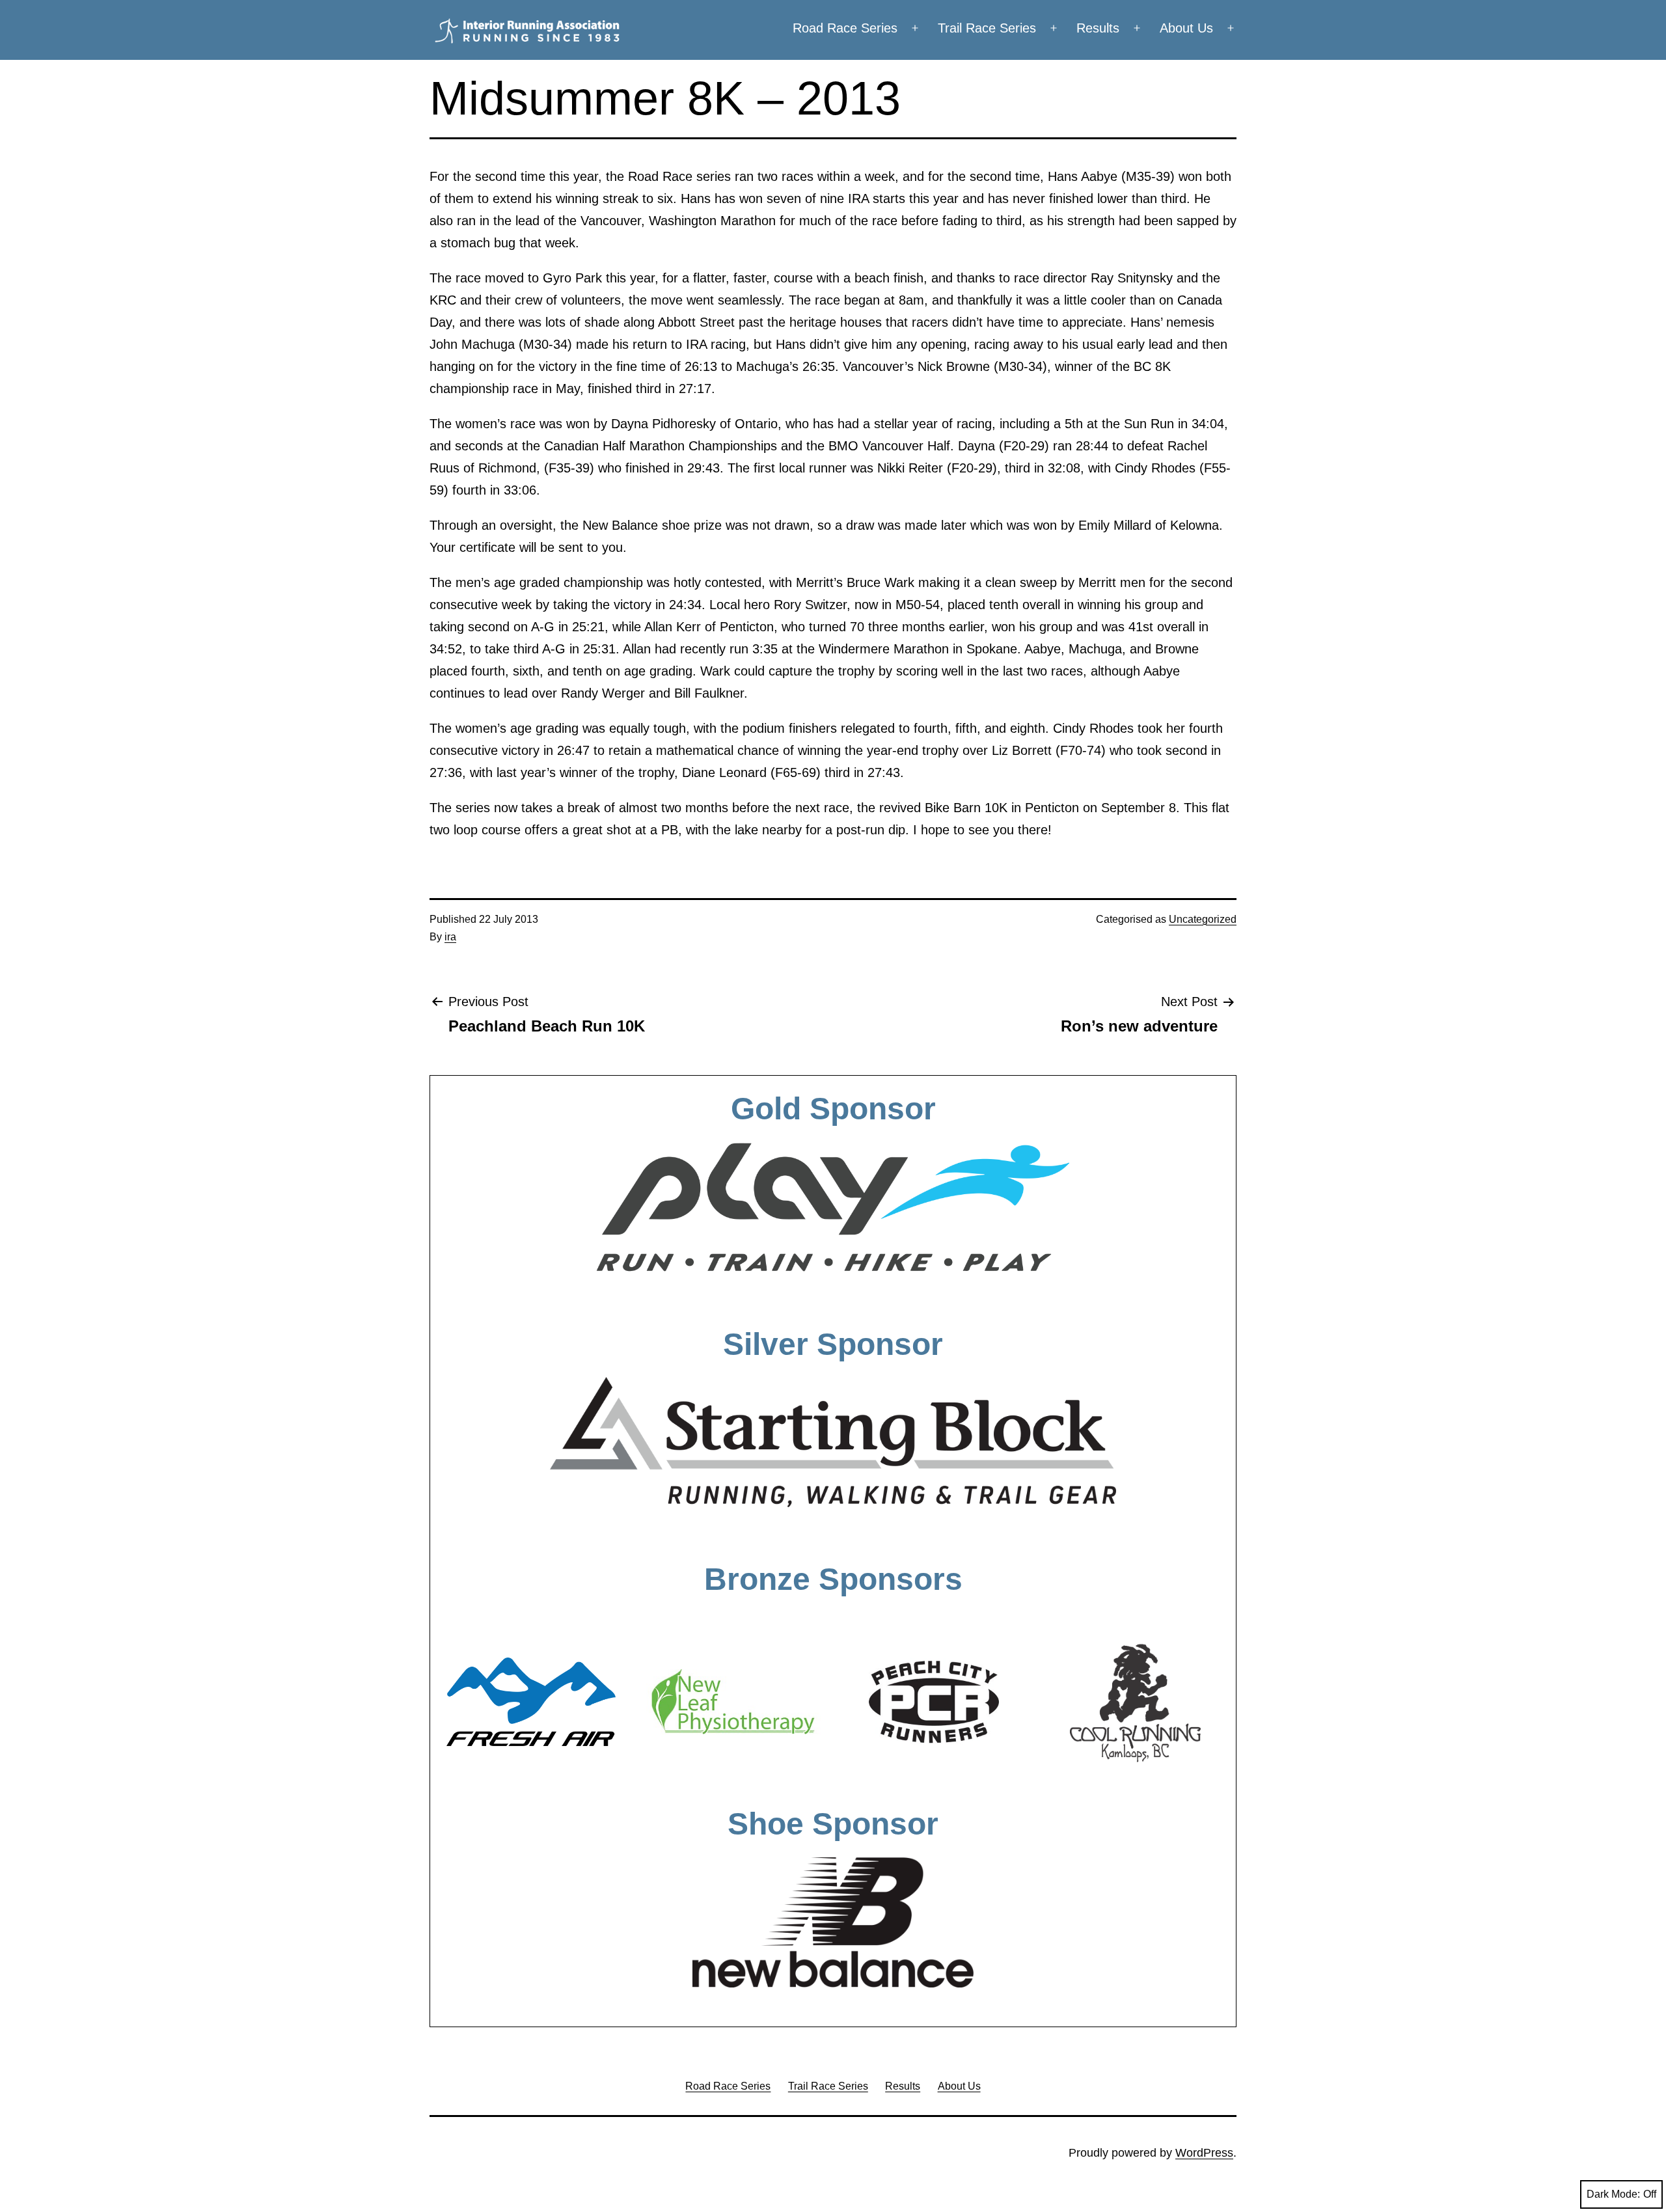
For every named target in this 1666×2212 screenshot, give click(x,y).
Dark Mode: (1613, 2194)
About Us (1186, 28)
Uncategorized (1203, 919)
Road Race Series (845, 28)
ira (450, 937)
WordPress (1204, 2153)
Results (1098, 28)
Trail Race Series (987, 28)
